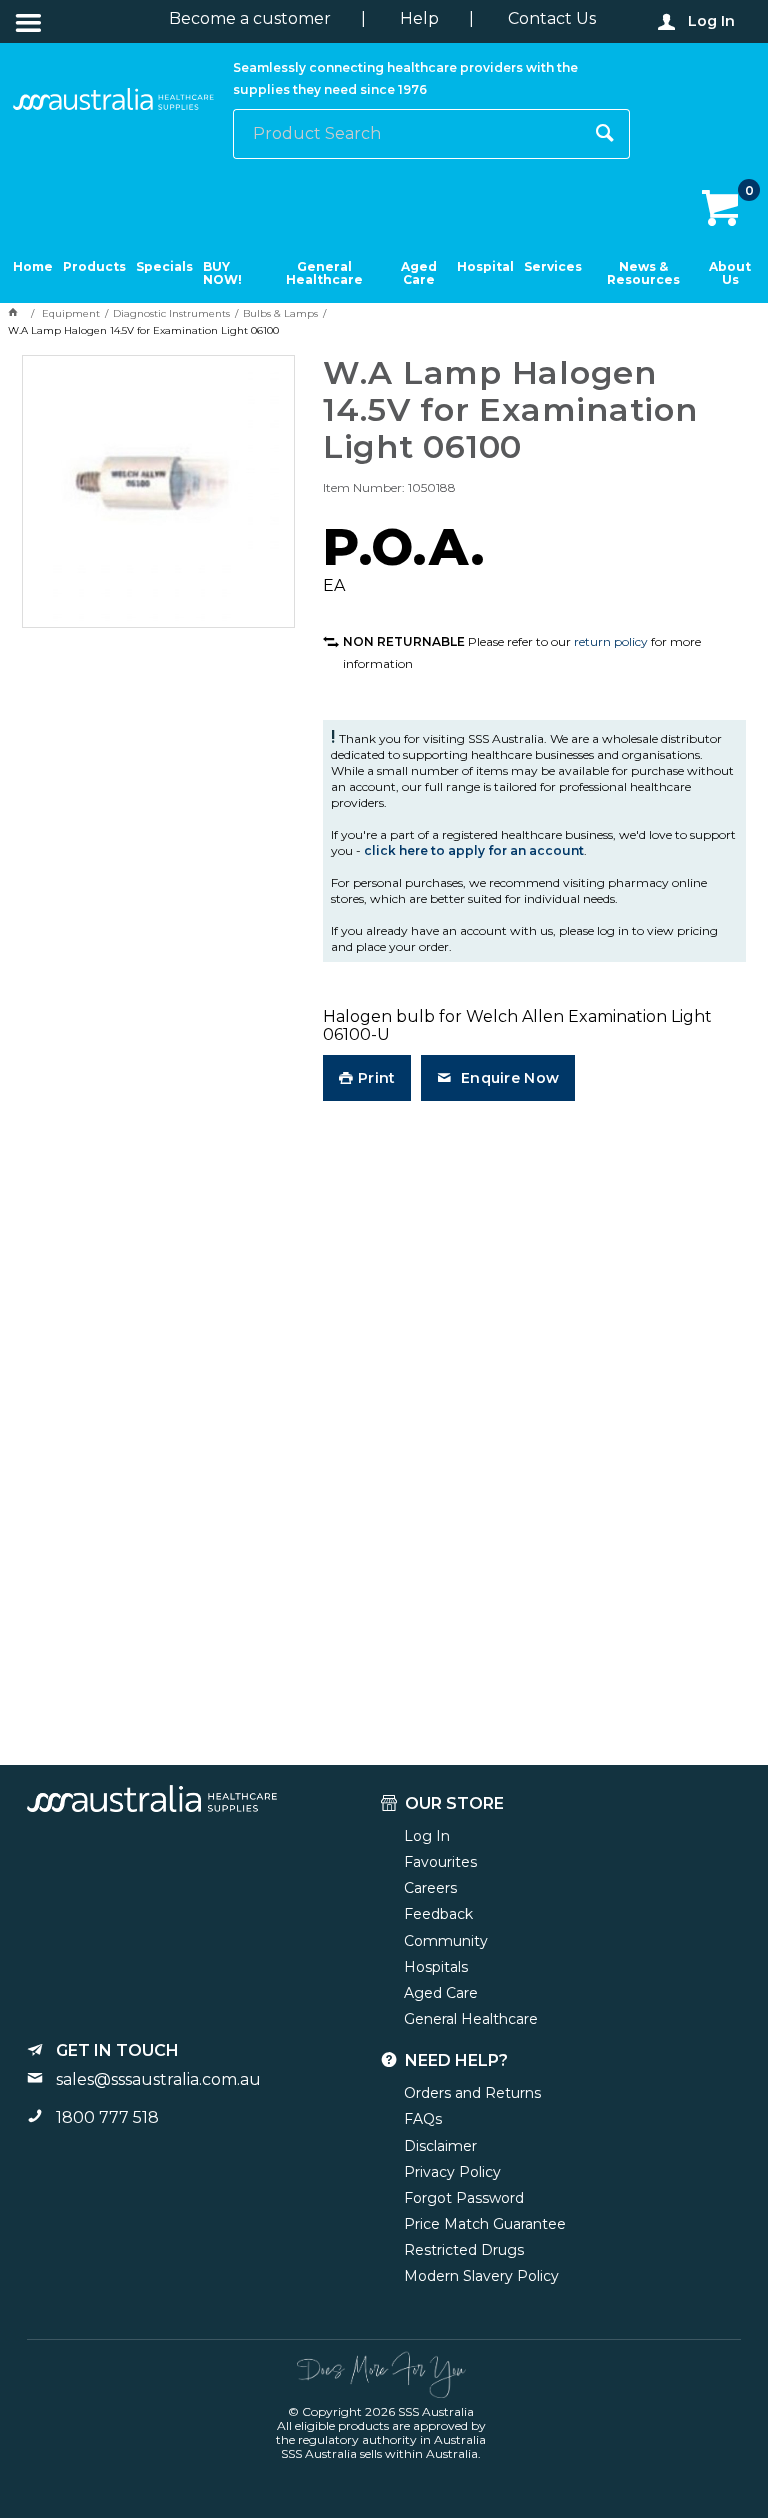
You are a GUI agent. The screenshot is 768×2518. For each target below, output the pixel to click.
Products (94, 266)
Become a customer (250, 18)
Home (33, 266)
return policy (611, 641)
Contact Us (552, 18)
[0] (722, 209)
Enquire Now (508, 1078)
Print (376, 1078)
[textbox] (407, 134)
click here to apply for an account (474, 850)
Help (419, 18)
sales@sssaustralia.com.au (158, 2079)
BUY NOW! (222, 273)
